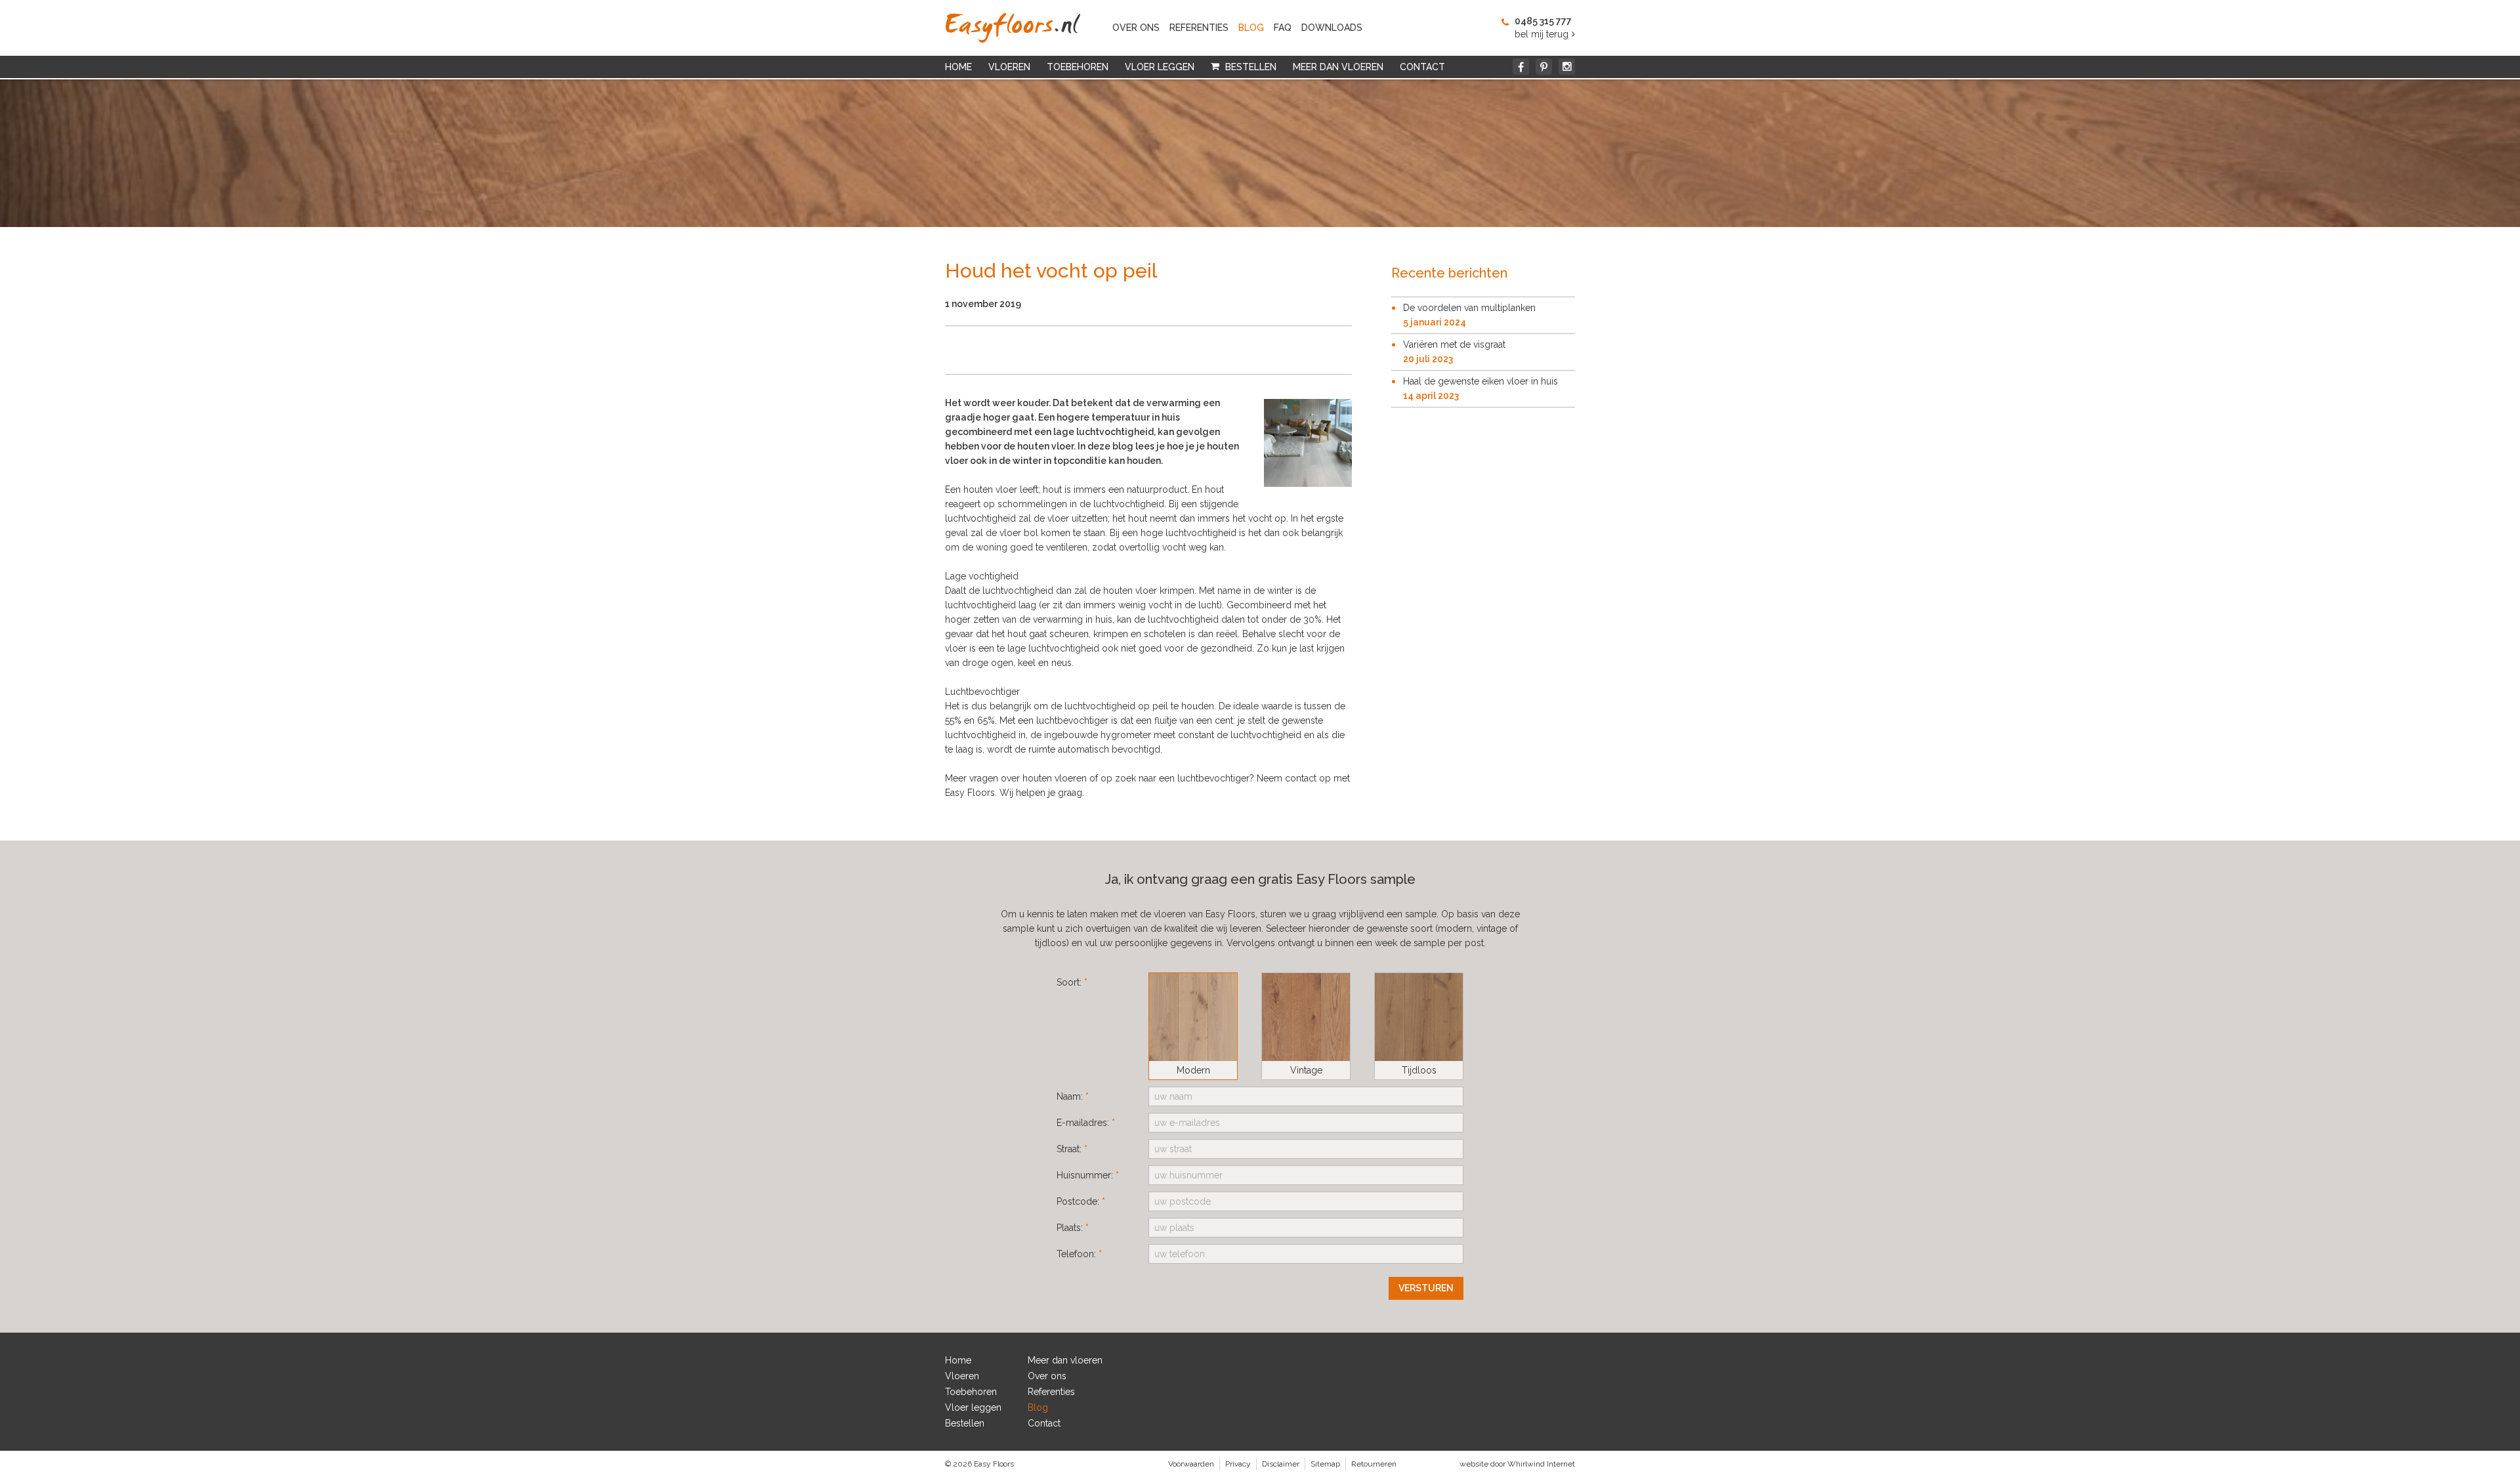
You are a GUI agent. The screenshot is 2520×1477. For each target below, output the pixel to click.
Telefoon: (1079, 1254)
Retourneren (1374, 1464)
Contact (1422, 67)
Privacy (1238, 1464)
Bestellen (1251, 67)
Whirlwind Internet (1541, 1464)
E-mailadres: (1086, 1123)
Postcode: (1081, 1201)
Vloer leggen (1160, 67)
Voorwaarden (1191, 1464)
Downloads (1332, 28)
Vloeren (1009, 67)
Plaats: (1073, 1228)
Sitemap (1325, 1464)
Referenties (1199, 28)
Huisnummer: (1088, 1175)
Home (958, 67)
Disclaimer (1281, 1464)
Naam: (1073, 1096)
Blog (1251, 28)
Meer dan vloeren (1338, 67)
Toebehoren (1078, 67)
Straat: (1072, 1149)
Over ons (1136, 28)
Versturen (1426, 1288)
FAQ (1283, 28)
